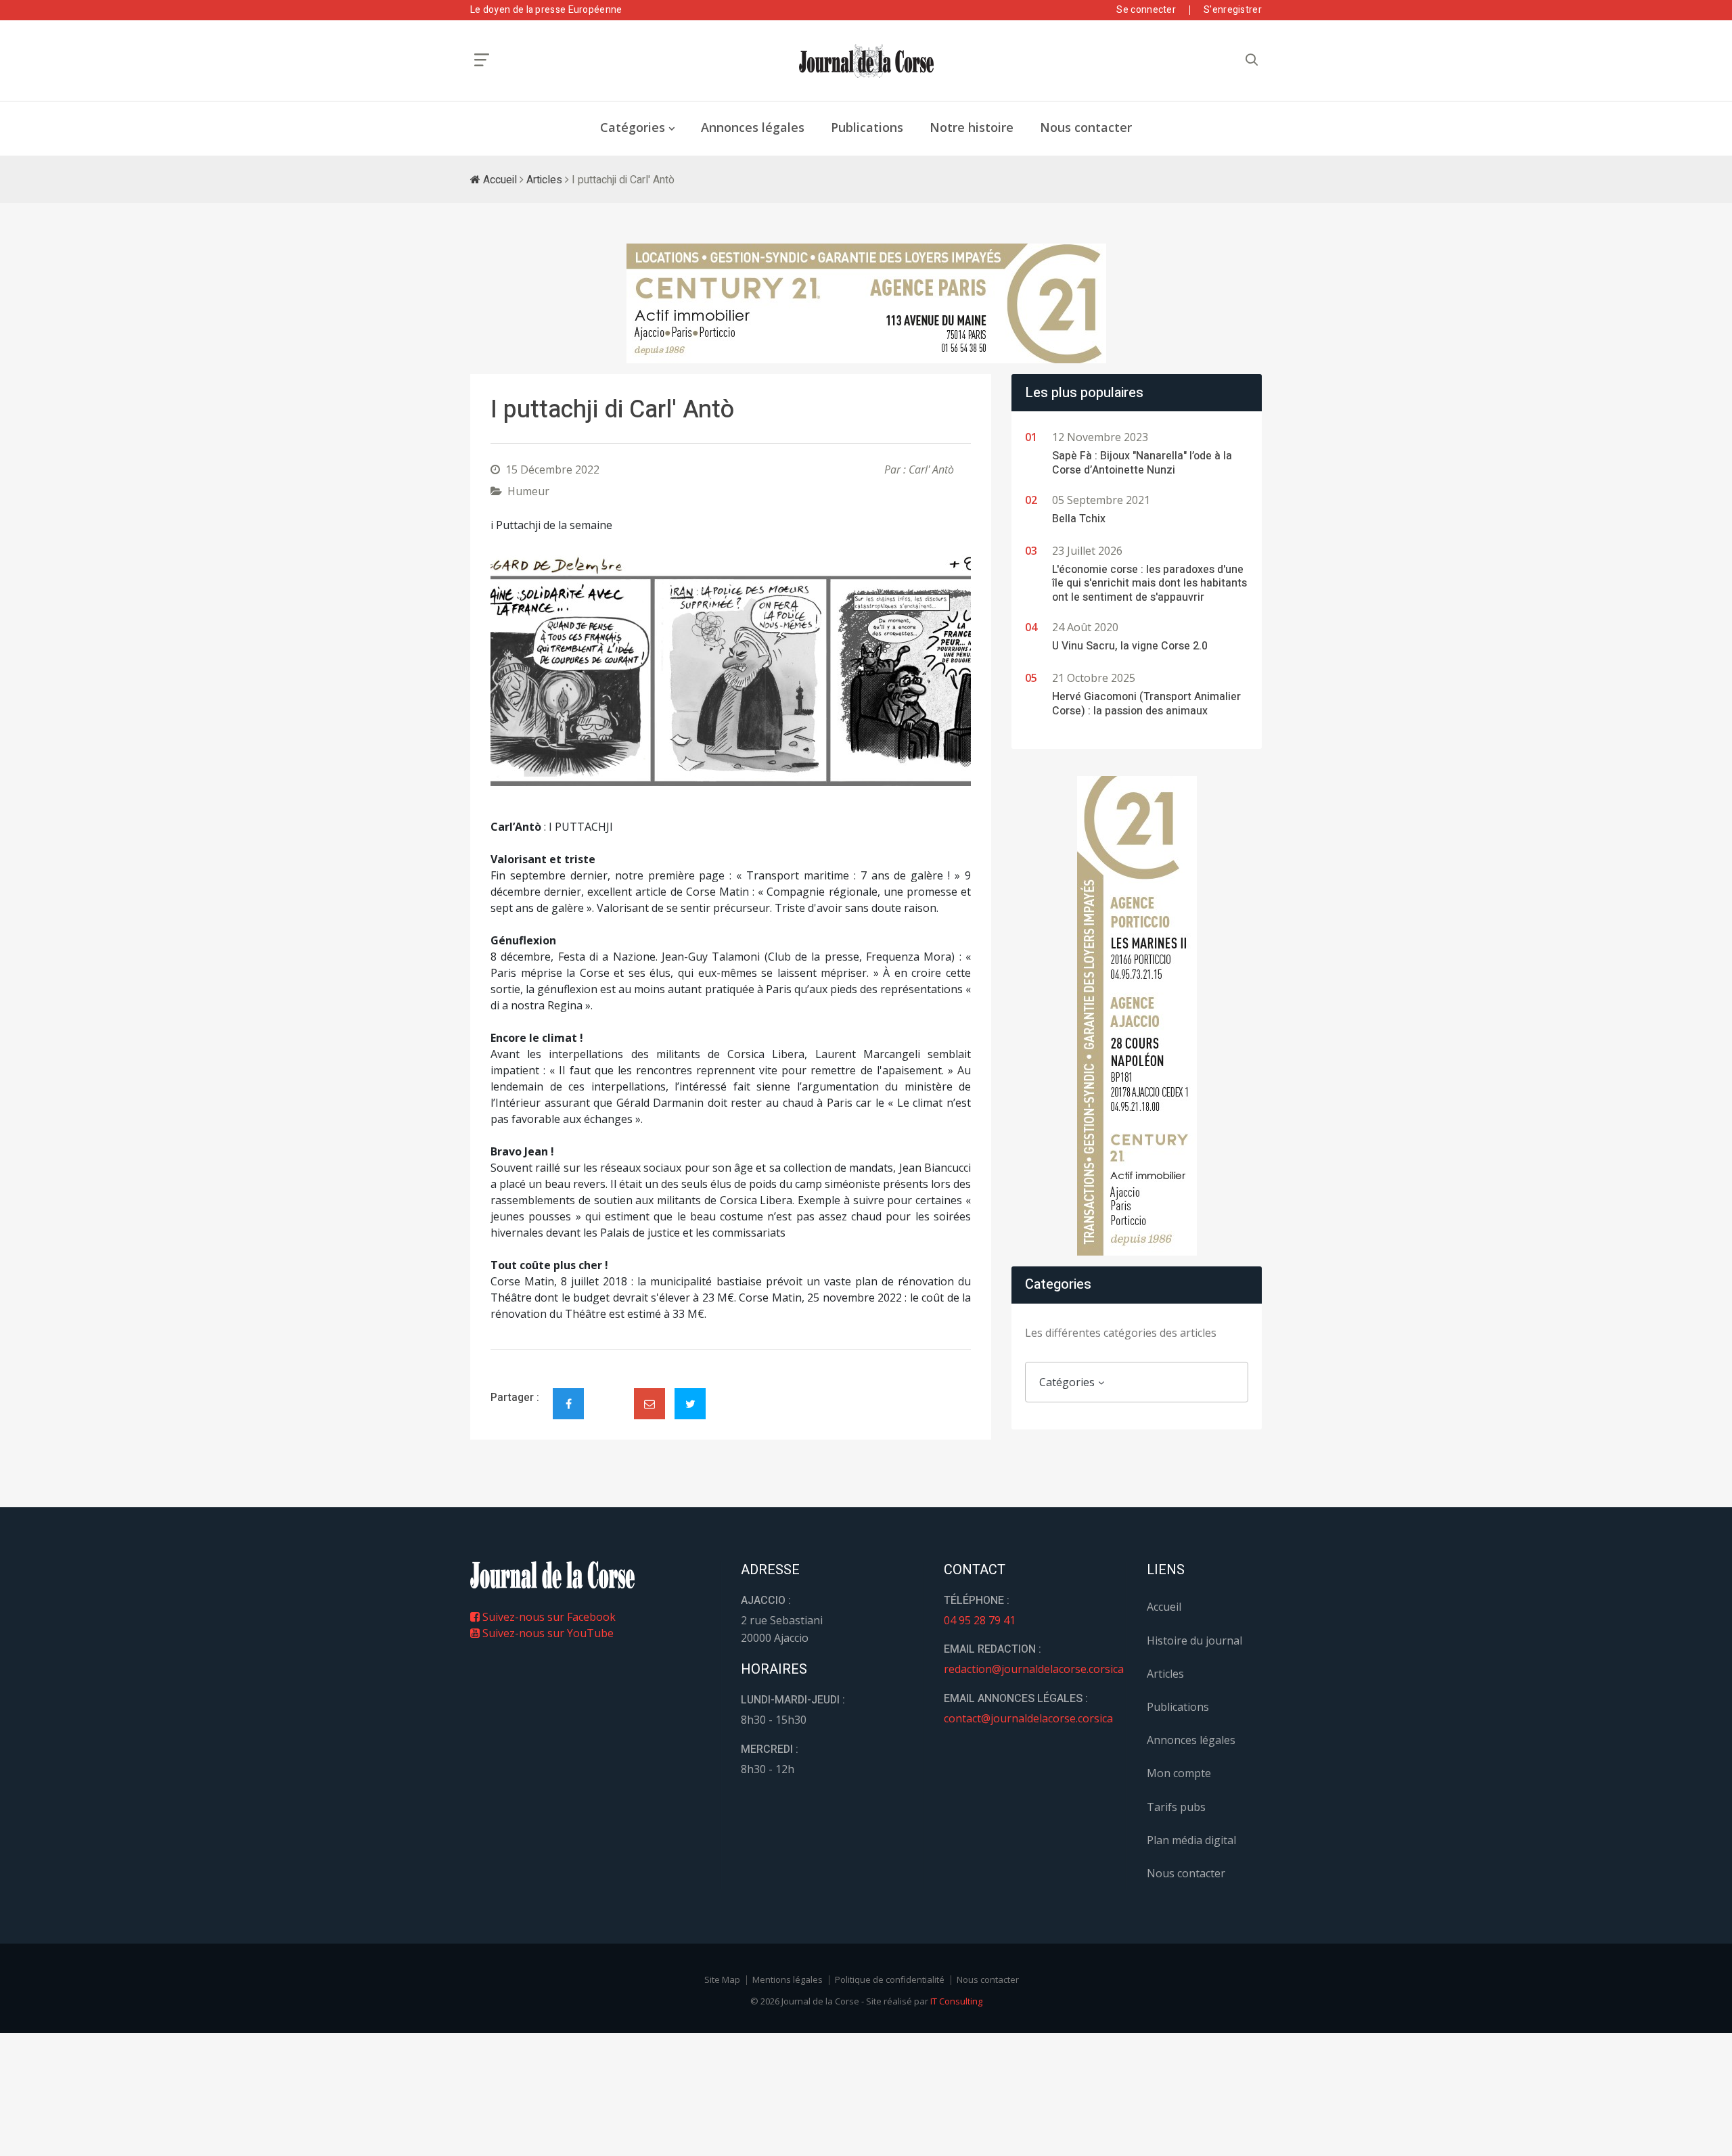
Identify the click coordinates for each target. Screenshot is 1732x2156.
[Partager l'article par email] (649, 1404)
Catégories (633, 127)
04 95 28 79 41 (980, 1620)
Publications (867, 127)
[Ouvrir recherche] (482, 60)
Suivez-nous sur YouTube (547, 1633)
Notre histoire (972, 127)
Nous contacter (1086, 127)
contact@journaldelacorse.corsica (1028, 1718)
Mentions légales (788, 1979)
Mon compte (1179, 1773)
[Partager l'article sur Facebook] (568, 1404)
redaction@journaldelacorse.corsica (1034, 1669)
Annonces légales (753, 127)
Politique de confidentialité (890, 1979)
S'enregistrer (1233, 10)
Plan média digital (1191, 1840)
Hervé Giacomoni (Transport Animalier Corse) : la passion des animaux (1146, 704)
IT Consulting (956, 2001)
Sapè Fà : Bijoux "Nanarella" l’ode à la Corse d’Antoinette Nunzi (1142, 463)
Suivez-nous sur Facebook (548, 1617)
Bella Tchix (1079, 519)
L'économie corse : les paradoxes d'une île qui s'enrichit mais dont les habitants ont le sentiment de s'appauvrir (1149, 584)
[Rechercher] (1252, 60)
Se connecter (1146, 10)
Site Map (722, 1979)
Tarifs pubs (1176, 1807)
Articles (544, 180)
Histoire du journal (1194, 1641)
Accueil (499, 180)
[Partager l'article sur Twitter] (690, 1404)
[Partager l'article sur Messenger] (609, 1392)
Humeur (528, 491)
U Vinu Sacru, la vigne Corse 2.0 (1130, 646)
